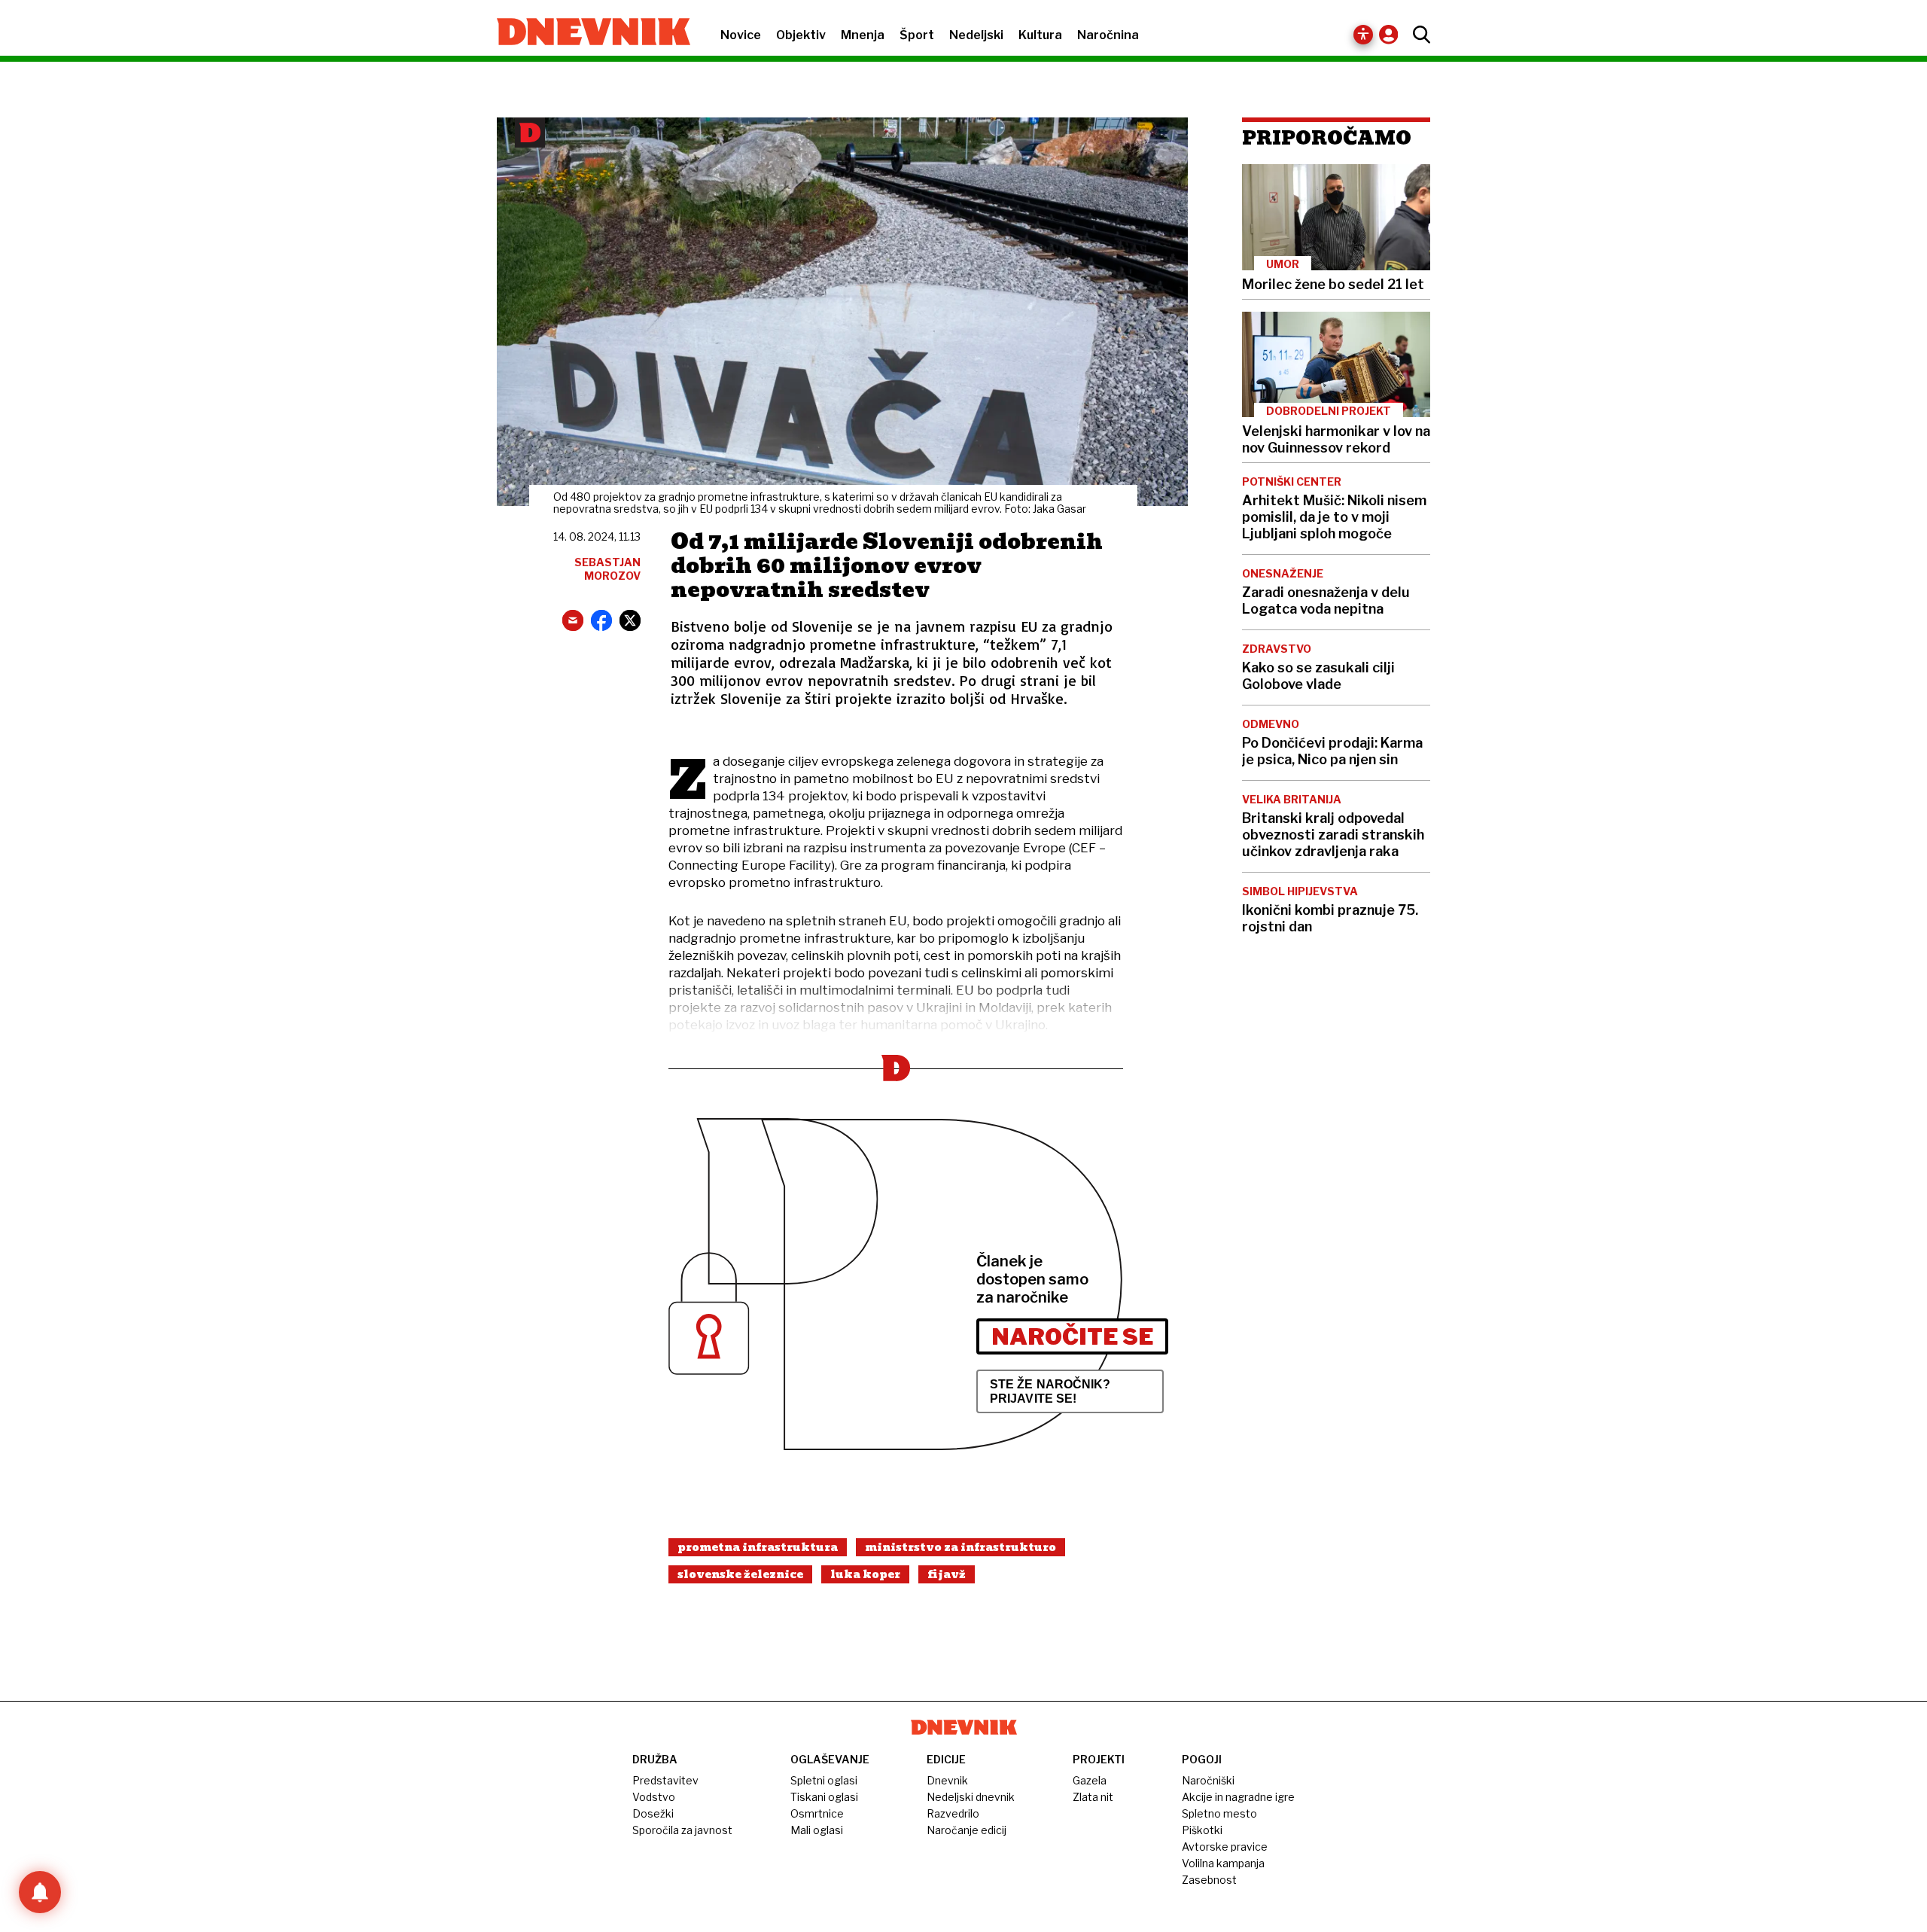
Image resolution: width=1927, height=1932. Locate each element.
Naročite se (1072, 1336)
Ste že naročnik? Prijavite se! (1050, 1391)
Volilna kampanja (1223, 1863)
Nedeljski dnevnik (971, 1797)
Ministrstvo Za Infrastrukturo (960, 1547)
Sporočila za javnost (682, 1830)
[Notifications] (40, 1892)
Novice (741, 35)
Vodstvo (654, 1797)
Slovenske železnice (740, 1574)
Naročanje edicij (967, 1830)
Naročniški (1208, 1780)
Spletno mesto (1219, 1813)
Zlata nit (1093, 1797)
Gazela (1090, 1780)
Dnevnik (947, 1780)
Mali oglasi (817, 1830)
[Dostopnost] (1363, 35)
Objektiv (801, 35)
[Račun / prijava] (1392, 34)
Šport (917, 35)
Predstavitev (665, 1780)
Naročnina (1108, 35)
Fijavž (947, 1574)
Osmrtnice (817, 1813)
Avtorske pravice (1225, 1847)
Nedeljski (976, 35)
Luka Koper (865, 1574)
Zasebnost (1209, 1880)
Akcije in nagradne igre (1238, 1797)
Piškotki (1202, 1830)
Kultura (1040, 35)
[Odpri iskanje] (1418, 35)
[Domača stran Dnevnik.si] (586, 33)
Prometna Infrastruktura (758, 1547)
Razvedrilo (953, 1813)
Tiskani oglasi (824, 1797)
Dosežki (653, 1813)
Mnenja (863, 35)
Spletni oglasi (824, 1780)
